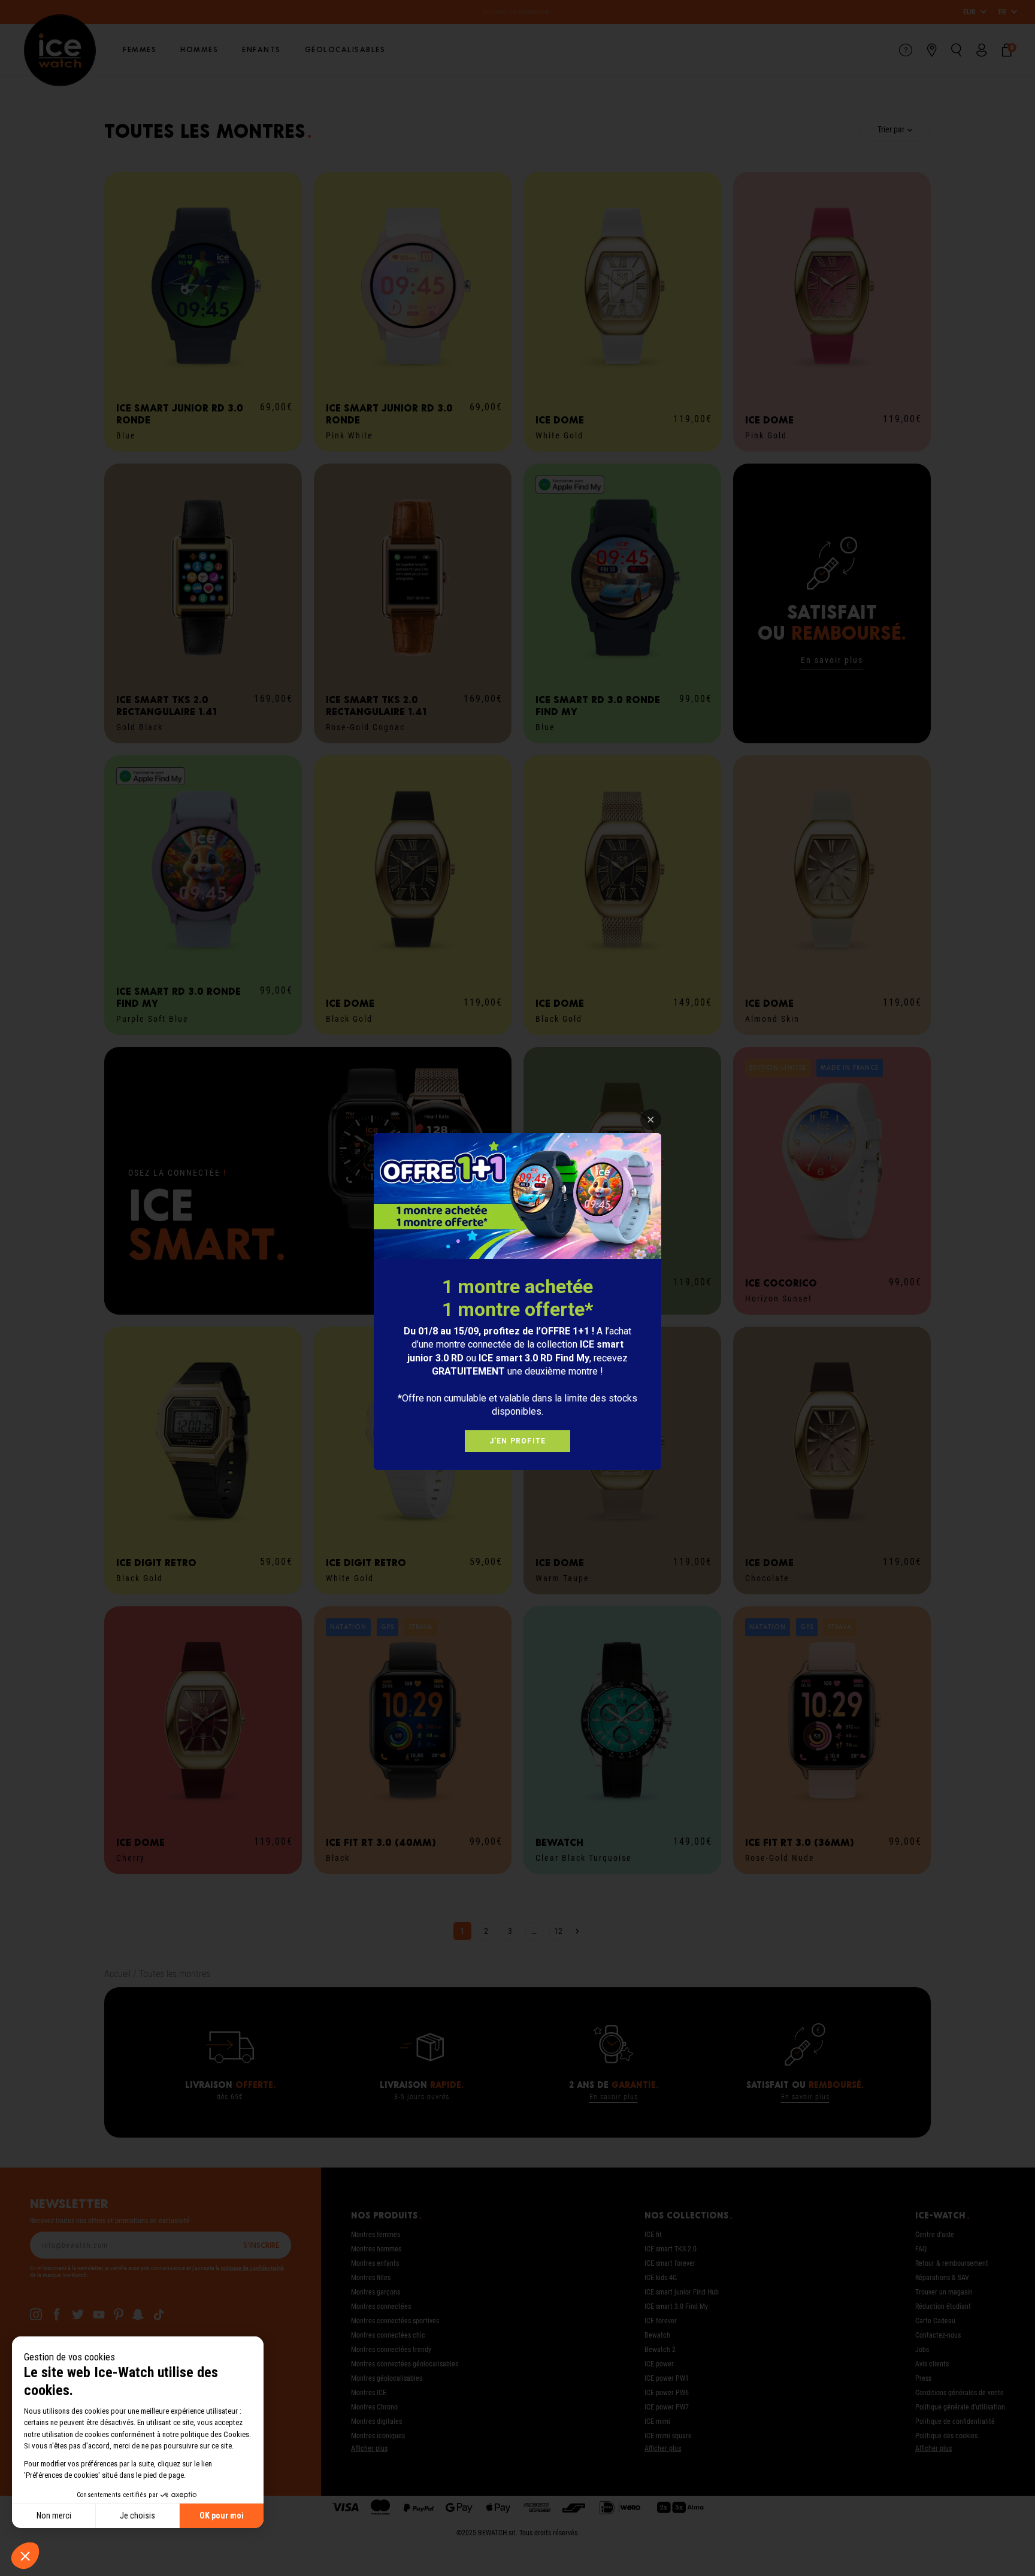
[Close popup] (651, 1120)
